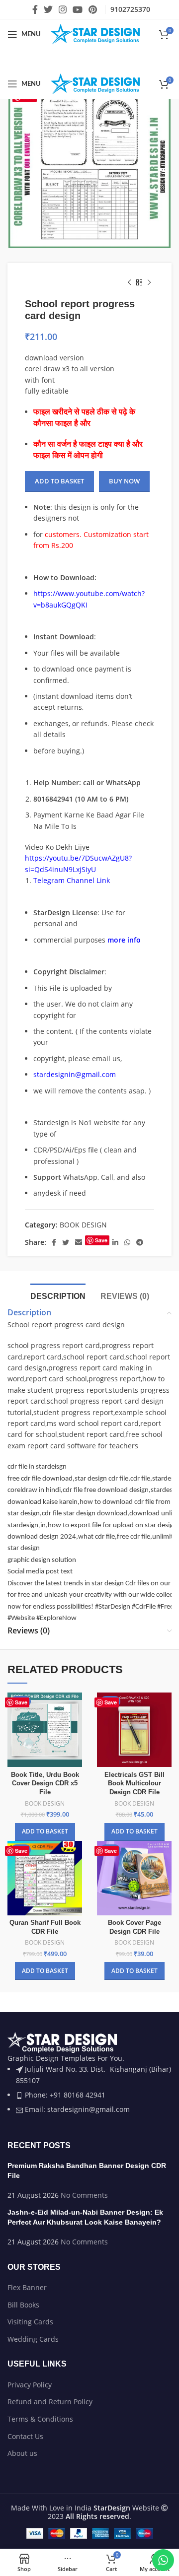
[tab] (58, 1295)
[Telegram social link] (140, 1242)
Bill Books (23, 2305)
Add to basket (59, 481)
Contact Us (25, 2436)
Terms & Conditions (40, 2419)
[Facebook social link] (35, 9)
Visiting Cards (30, 2322)
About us (22, 2453)
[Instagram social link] (63, 9)
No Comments (84, 2195)
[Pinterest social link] (93, 9)
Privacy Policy (30, 2385)
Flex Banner (27, 2287)
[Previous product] (129, 283)
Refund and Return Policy (50, 2402)
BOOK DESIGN (83, 1225)
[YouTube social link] (78, 9)
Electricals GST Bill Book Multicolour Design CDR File (134, 1784)
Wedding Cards (33, 2339)
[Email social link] (79, 1242)
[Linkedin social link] (115, 1242)
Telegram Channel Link (72, 880)
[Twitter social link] (48, 9)
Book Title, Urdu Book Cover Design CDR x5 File (45, 1784)
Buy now (124, 481)
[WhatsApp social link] (127, 1242)
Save (101, 1240)
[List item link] (89, 2078)
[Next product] (149, 283)
